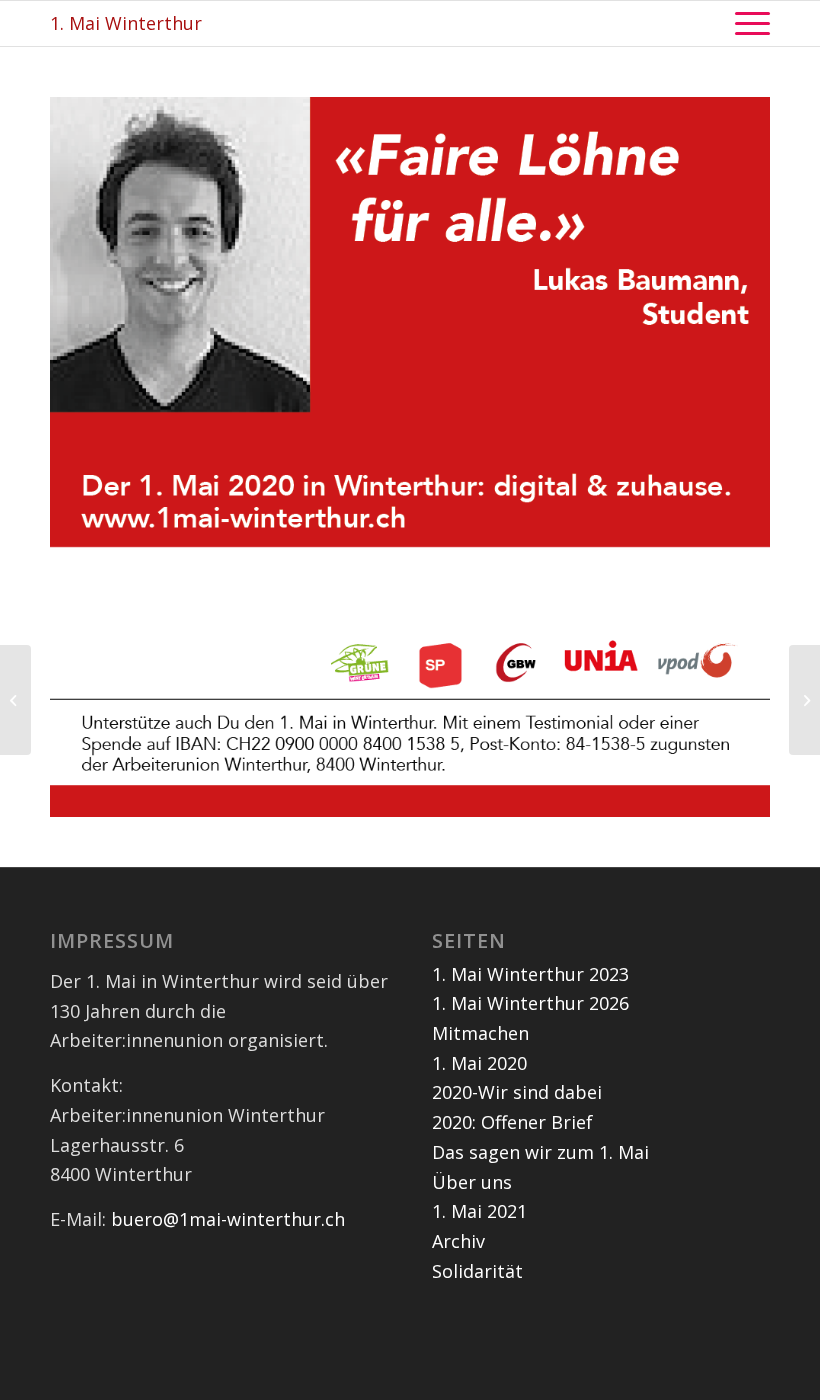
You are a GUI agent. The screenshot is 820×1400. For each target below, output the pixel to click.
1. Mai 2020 (479, 1063)
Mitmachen (480, 1033)
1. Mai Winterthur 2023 (530, 974)
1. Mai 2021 (479, 1211)
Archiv (458, 1241)
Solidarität (477, 1271)
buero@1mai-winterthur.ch (228, 1219)
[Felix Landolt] (15, 700)
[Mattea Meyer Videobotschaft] (804, 700)
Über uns (472, 1182)
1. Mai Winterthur (126, 23)
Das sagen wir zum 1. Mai (540, 1152)
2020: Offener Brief (512, 1122)
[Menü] (742, 23)
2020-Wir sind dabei (517, 1092)
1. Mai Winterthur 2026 (530, 1003)
